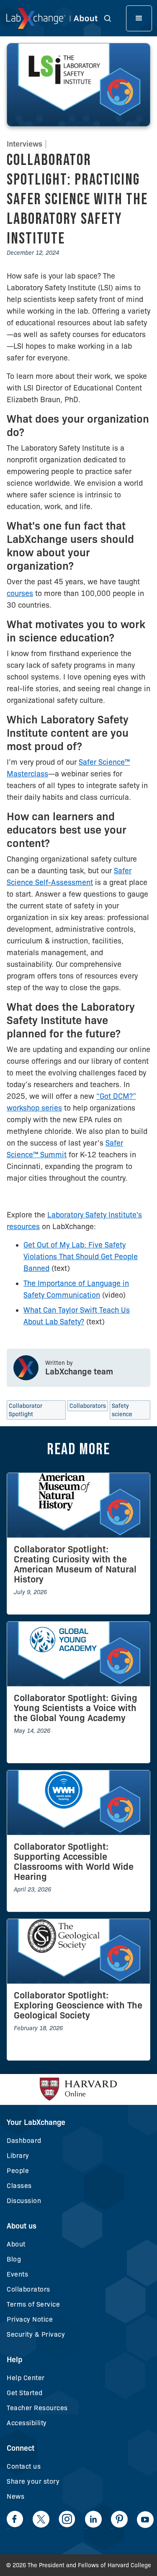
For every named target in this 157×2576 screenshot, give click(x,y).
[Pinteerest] (119, 2519)
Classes (19, 2186)
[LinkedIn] (93, 2519)
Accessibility (27, 2423)
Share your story (33, 2481)
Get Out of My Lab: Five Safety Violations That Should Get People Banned (81, 1257)
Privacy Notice (30, 2319)
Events (17, 2274)
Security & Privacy (36, 2334)
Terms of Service (33, 2304)
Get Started (25, 2393)
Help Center (26, 2378)
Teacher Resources (37, 2408)
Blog (14, 2259)
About (16, 2244)
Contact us (24, 2466)
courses (20, 593)
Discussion (24, 2201)
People (18, 2171)
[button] (112, 18)
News (15, 2496)
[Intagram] (67, 2519)
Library (18, 2156)
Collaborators (28, 2289)
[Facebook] (15, 2519)
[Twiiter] (41, 2519)
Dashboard (24, 2141)
